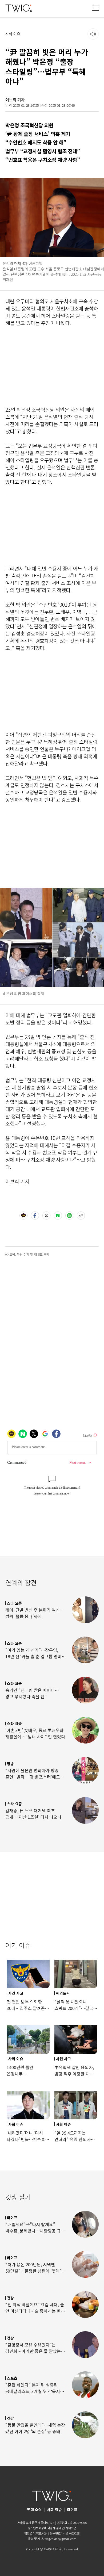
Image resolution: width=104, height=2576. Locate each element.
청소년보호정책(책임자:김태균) (46, 2528)
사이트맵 (71, 2528)
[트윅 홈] (19, 8)
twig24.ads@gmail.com (60, 2539)
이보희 (11, 100)
